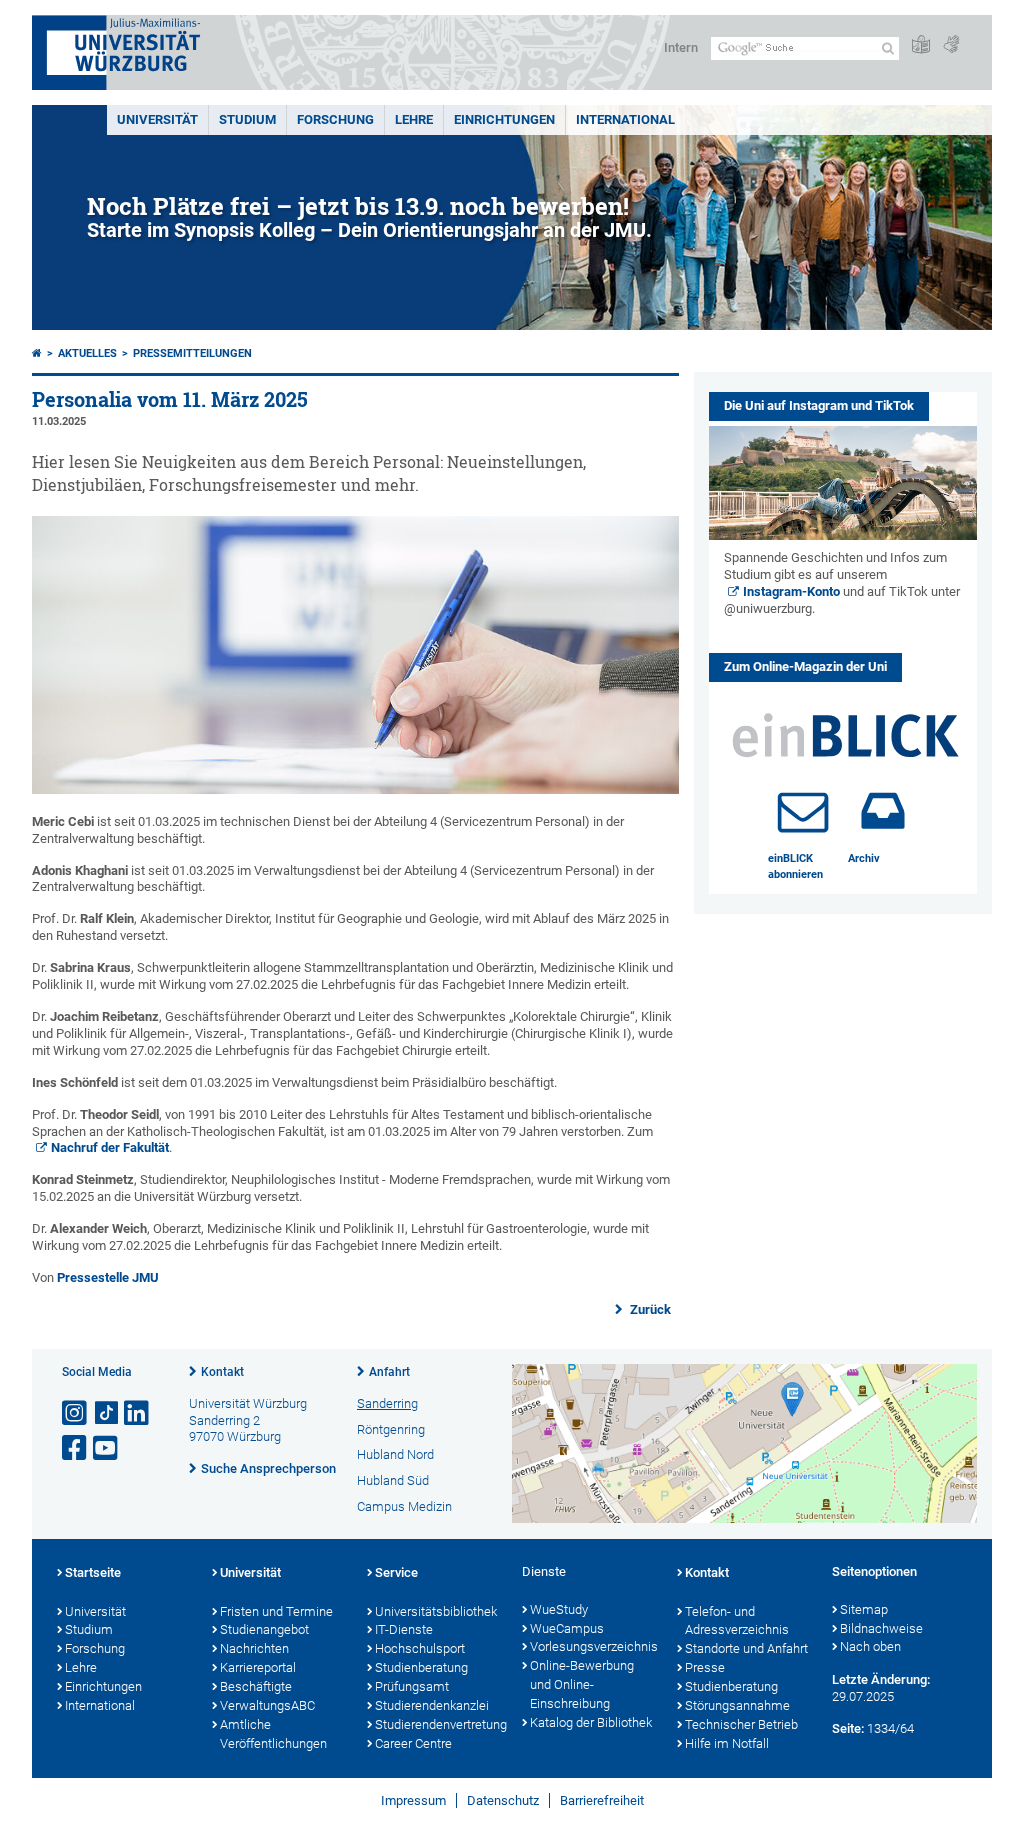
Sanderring (387, 1403)
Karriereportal (258, 1667)
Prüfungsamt (412, 1686)
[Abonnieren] (803, 811)
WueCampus (567, 1628)
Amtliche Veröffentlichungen (273, 1734)
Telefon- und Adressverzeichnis (737, 1621)
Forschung (335, 119)
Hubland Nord (395, 1454)
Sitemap (864, 1609)
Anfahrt (389, 1372)
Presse (705, 1667)
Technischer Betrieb (741, 1724)
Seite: (848, 1728)
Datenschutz (503, 1800)
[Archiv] (883, 811)
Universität (157, 119)
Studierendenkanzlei (432, 1705)
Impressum (413, 1800)
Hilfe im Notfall (727, 1743)
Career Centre (413, 1743)
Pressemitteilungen (192, 353)
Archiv (864, 858)
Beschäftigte (256, 1686)
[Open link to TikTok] (107, 1413)
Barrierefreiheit (602, 1800)
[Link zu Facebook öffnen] (76, 1448)
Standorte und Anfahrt (746, 1648)
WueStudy (559, 1609)
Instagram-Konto (791, 591)
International (625, 119)
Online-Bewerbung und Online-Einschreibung (582, 1684)
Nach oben (870, 1646)
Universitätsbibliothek (436, 1611)
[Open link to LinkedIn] (138, 1413)
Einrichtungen (504, 119)
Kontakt (222, 1372)
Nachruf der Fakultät (110, 1147)
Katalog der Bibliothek (591, 1722)
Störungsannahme (737, 1705)
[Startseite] (37, 353)
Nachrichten (254, 1648)
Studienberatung (421, 1667)
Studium (247, 119)
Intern (681, 47)
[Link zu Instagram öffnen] (76, 1413)
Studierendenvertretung (438, 1724)
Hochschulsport (420, 1648)
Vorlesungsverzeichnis (593, 1646)
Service (396, 1572)
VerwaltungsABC (267, 1705)
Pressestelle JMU (108, 1277)
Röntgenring (391, 1429)
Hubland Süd (393, 1480)
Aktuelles (87, 353)
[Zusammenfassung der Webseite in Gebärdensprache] (951, 45)
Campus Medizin (404, 1506)
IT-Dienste (404, 1629)
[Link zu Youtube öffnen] (107, 1448)
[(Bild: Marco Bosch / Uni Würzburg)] (355, 789)
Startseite (93, 1572)
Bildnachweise (881, 1628)
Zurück (649, 1309)
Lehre (414, 119)
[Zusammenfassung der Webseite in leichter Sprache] (921, 45)
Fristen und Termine (276, 1611)
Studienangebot (264, 1629)
